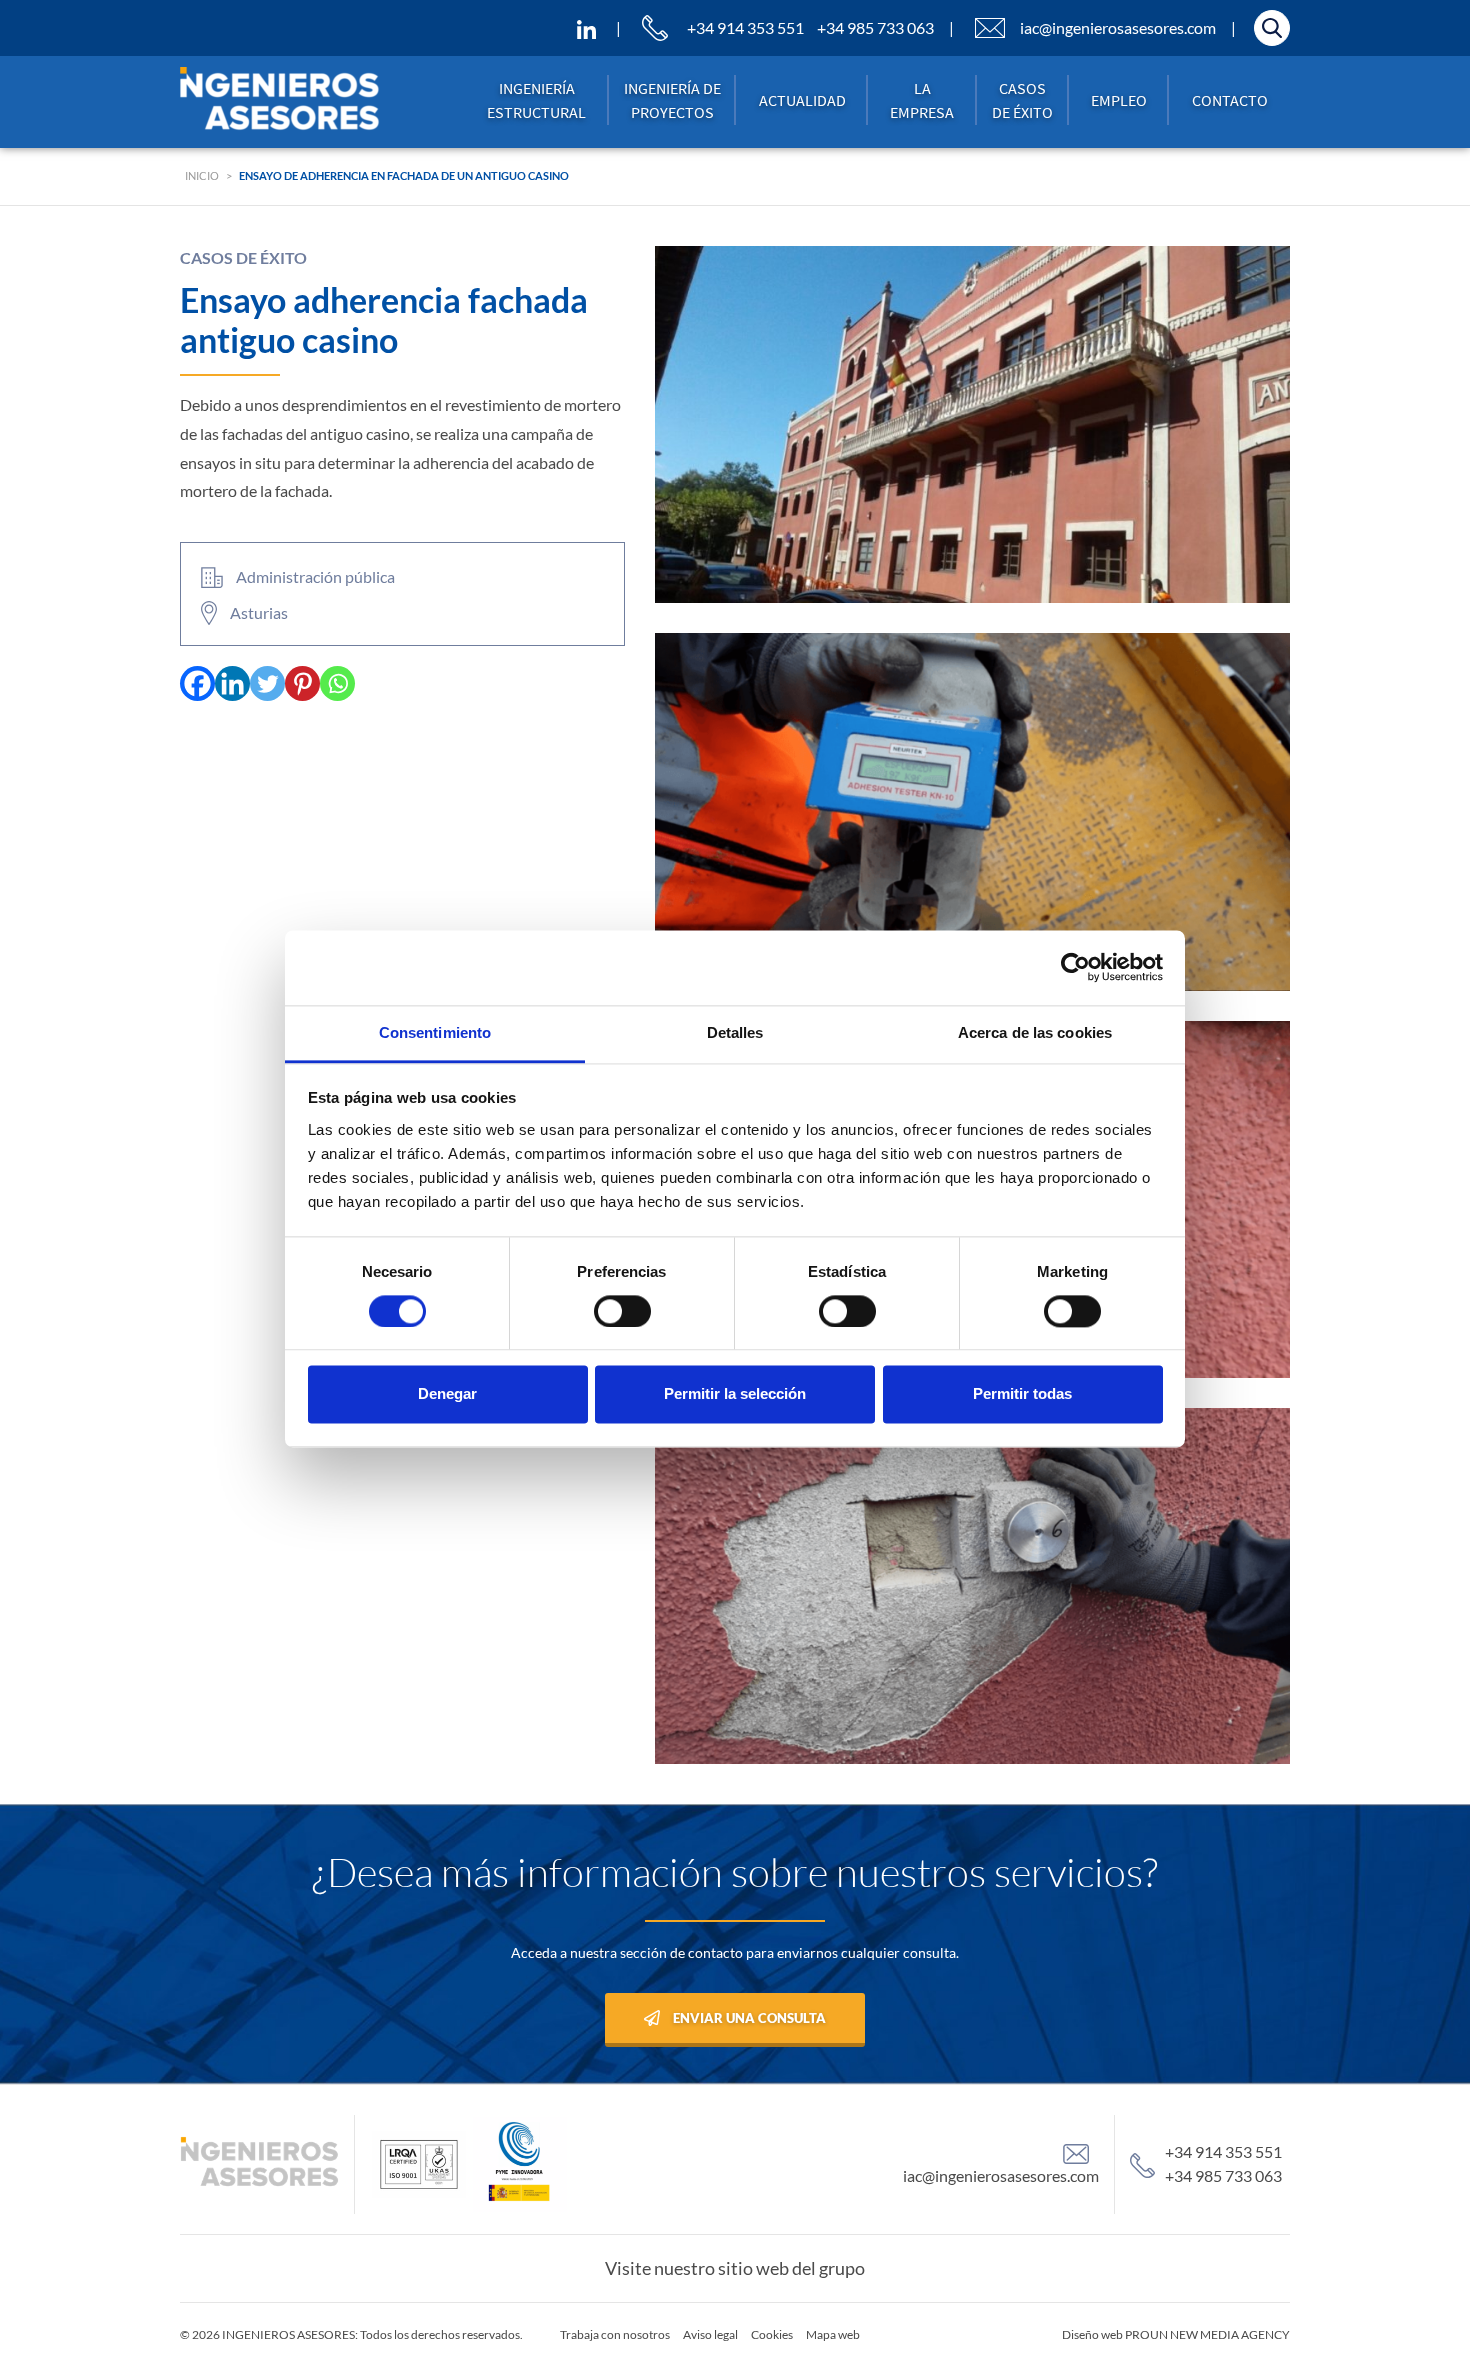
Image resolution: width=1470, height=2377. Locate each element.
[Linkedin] (232, 683)
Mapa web (833, 2334)
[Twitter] (267, 683)
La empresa (922, 100)
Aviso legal (710, 2334)
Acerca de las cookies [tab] (1035, 1032)
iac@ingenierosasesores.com (1118, 27)
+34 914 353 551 (745, 27)
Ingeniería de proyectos (672, 100)
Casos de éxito (1022, 100)
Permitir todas (1022, 1394)
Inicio (202, 175)
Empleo (1119, 100)
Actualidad (802, 100)
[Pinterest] (302, 683)
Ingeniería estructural (536, 100)
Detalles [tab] (735, 1032)
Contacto (1230, 100)
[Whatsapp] (337, 683)
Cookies (772, 2334)
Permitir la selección (735, 1394)
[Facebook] (197, 683)
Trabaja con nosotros (615, 2334)
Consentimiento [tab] (435, 1032)
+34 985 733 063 (875, 27)
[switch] (622, 1311)
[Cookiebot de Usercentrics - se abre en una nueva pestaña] (1075, 967)
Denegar (447, 1394)
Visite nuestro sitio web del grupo (735, 2268)
